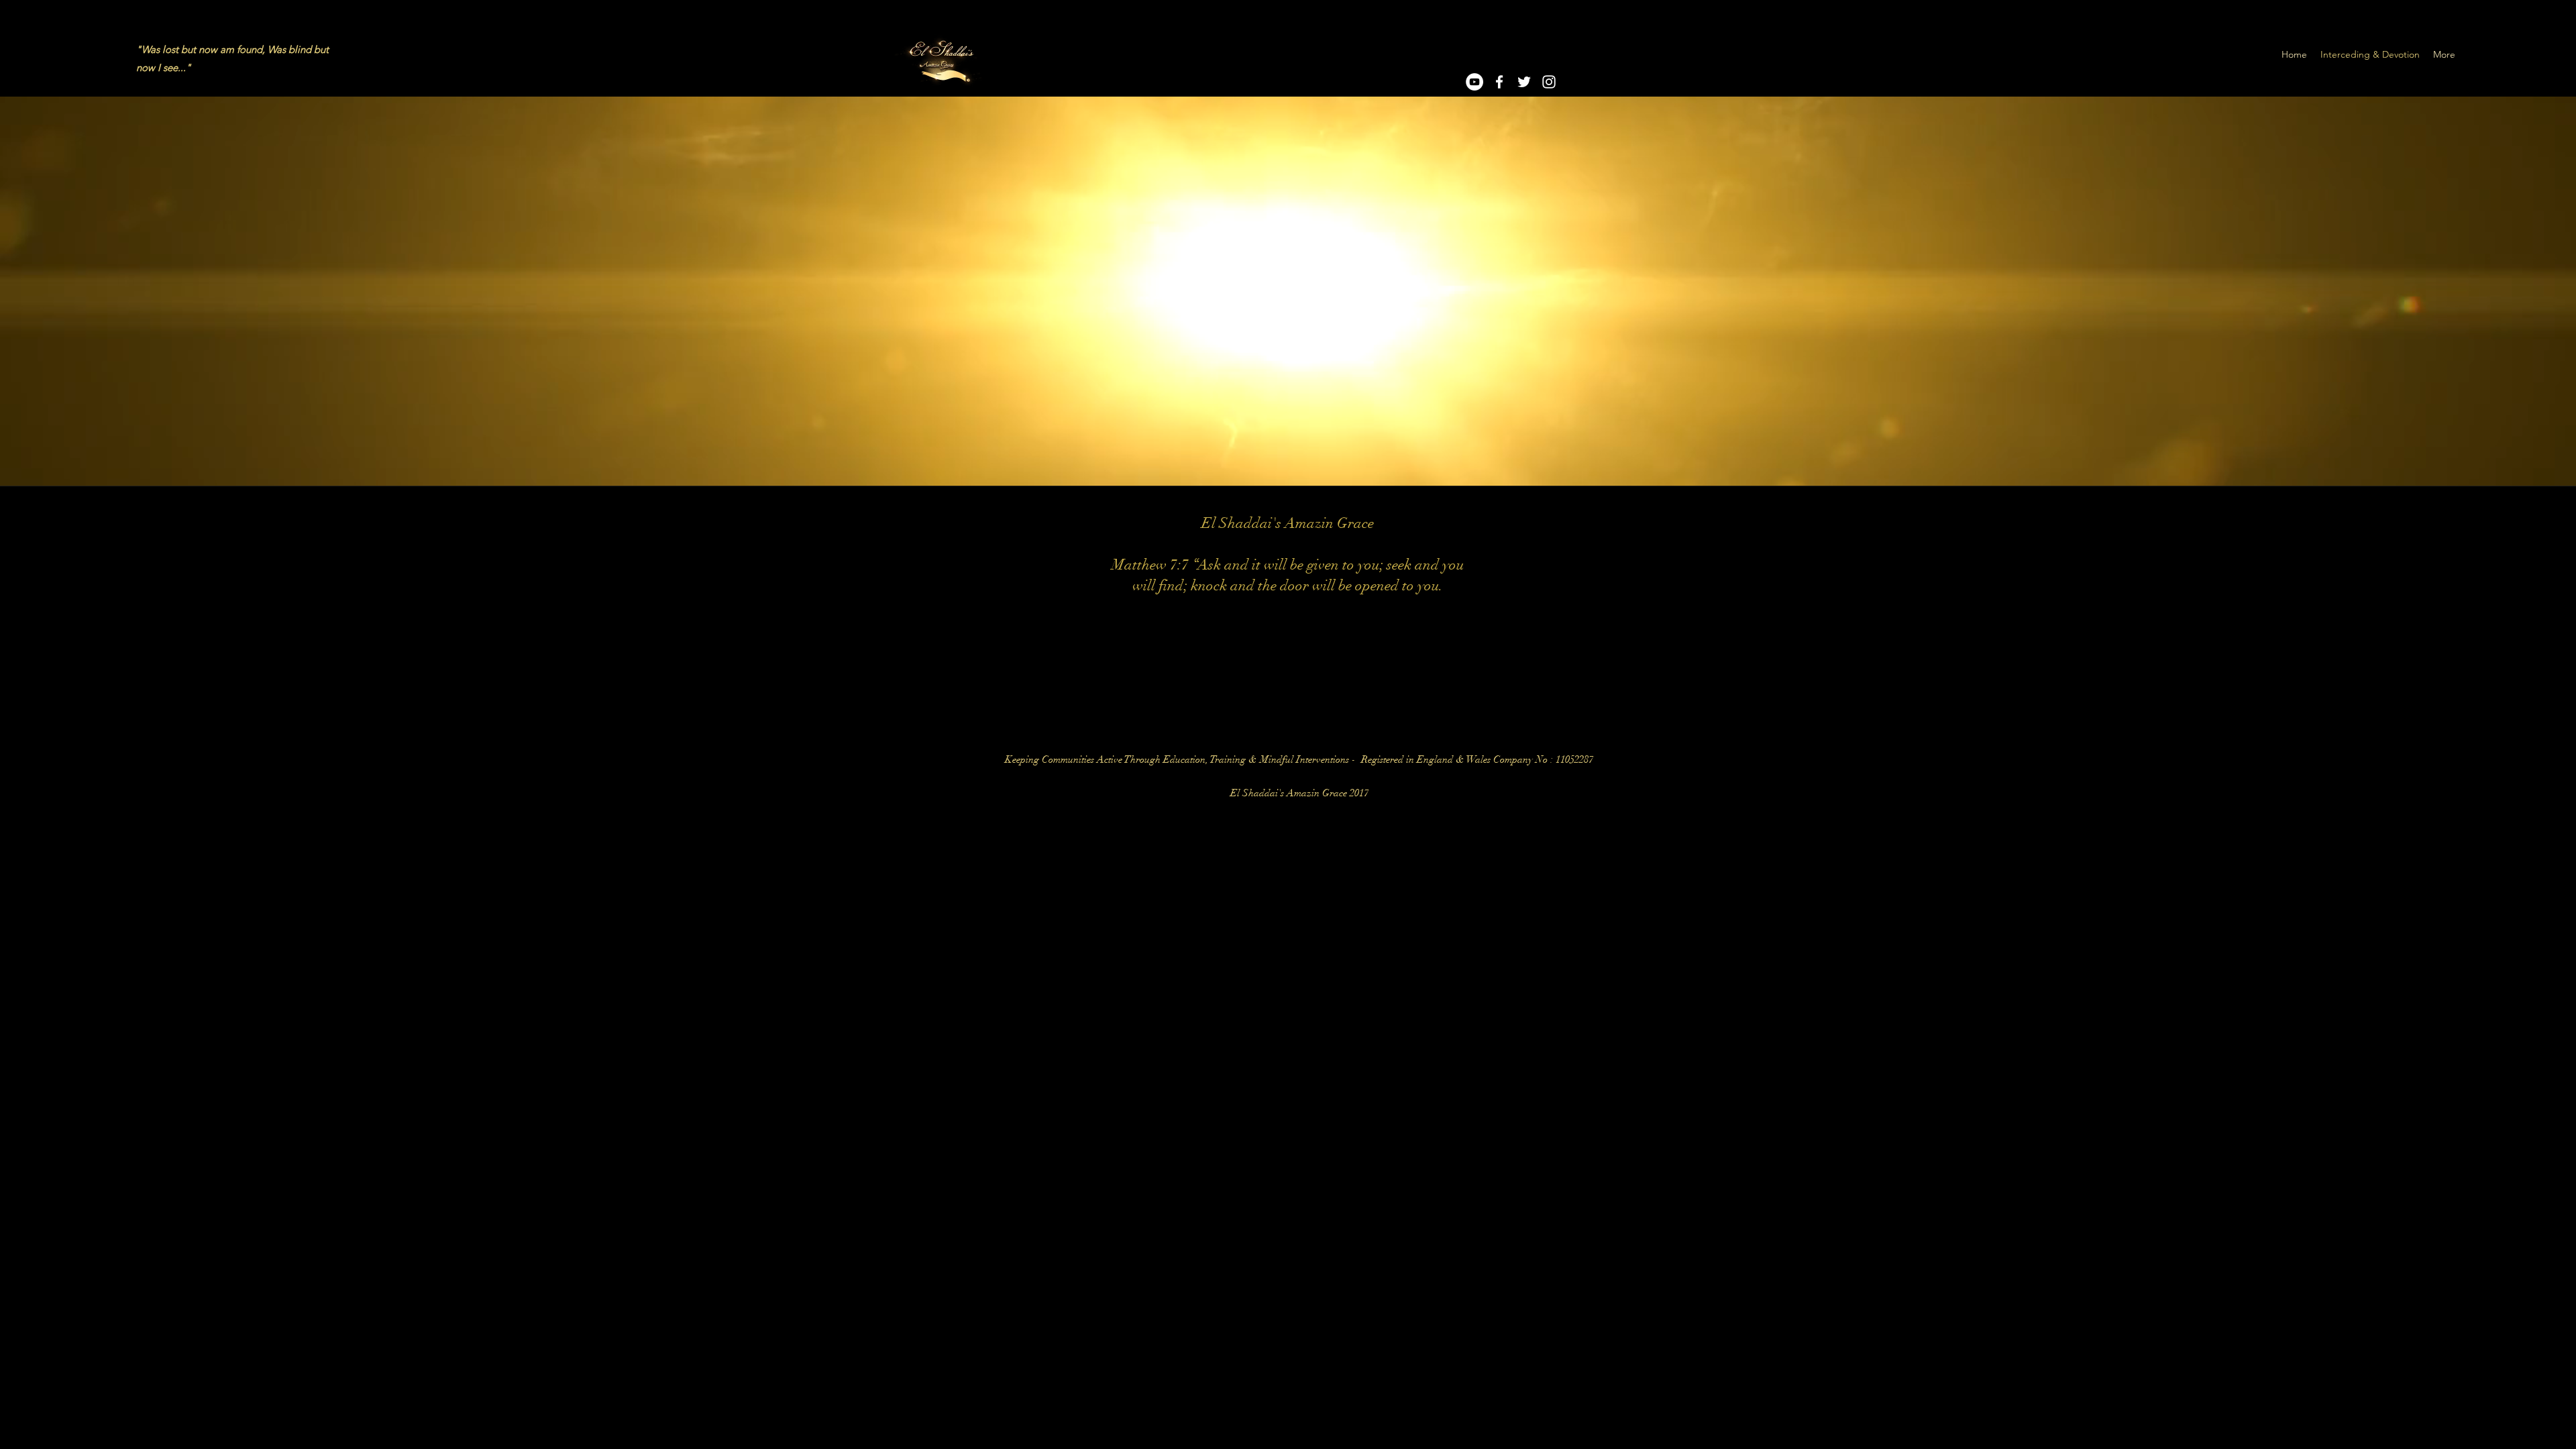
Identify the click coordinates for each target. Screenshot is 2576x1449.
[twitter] (1524, 82)
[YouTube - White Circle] (1474, 82)
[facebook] (1499, 82)
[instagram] (1549, 82)
